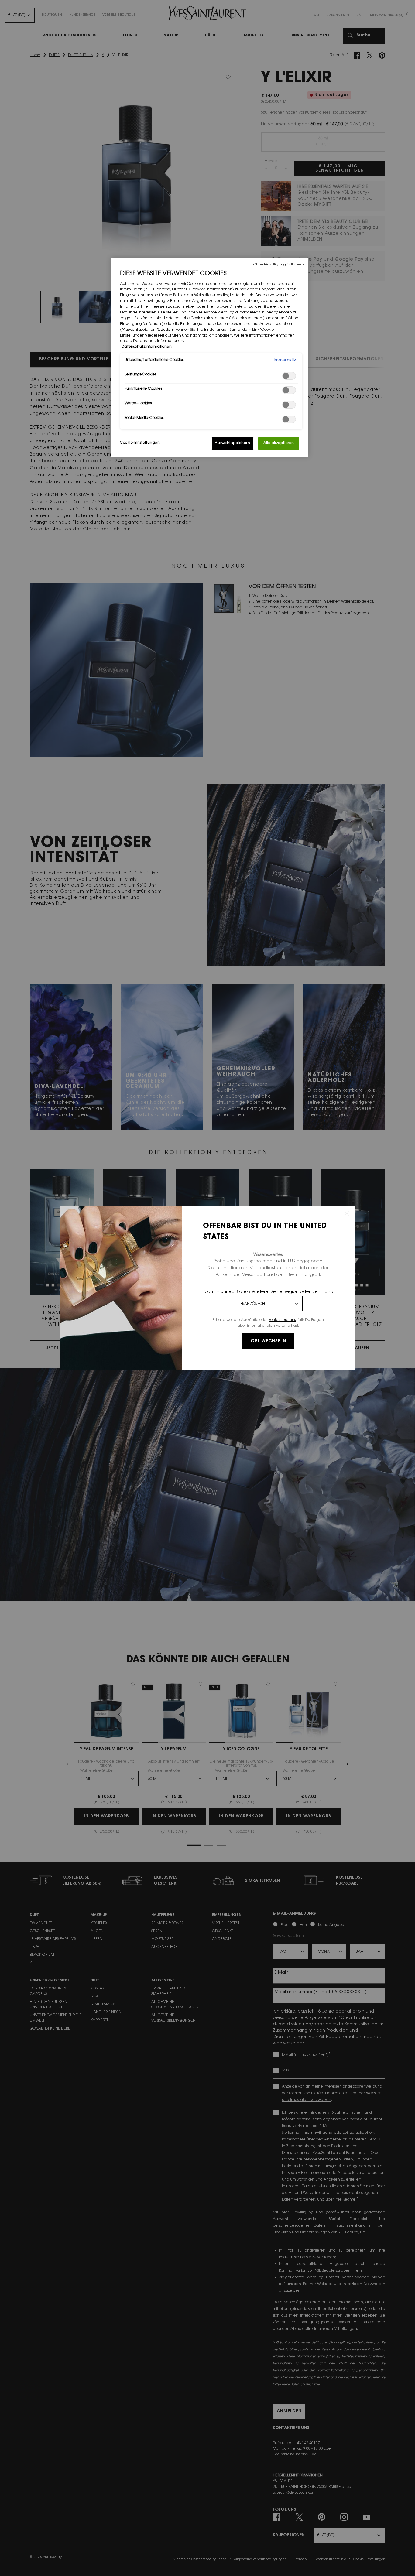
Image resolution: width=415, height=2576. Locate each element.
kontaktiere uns (282, 1320)
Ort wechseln (268, 1341)
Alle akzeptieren (279, 443)
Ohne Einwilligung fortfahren (279, 265)
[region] (210, 357)
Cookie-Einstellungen (140, 443)
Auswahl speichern (233, 443)
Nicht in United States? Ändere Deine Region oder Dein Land (268, 1292)
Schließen (347, 1213)
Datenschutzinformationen (147, 347)
